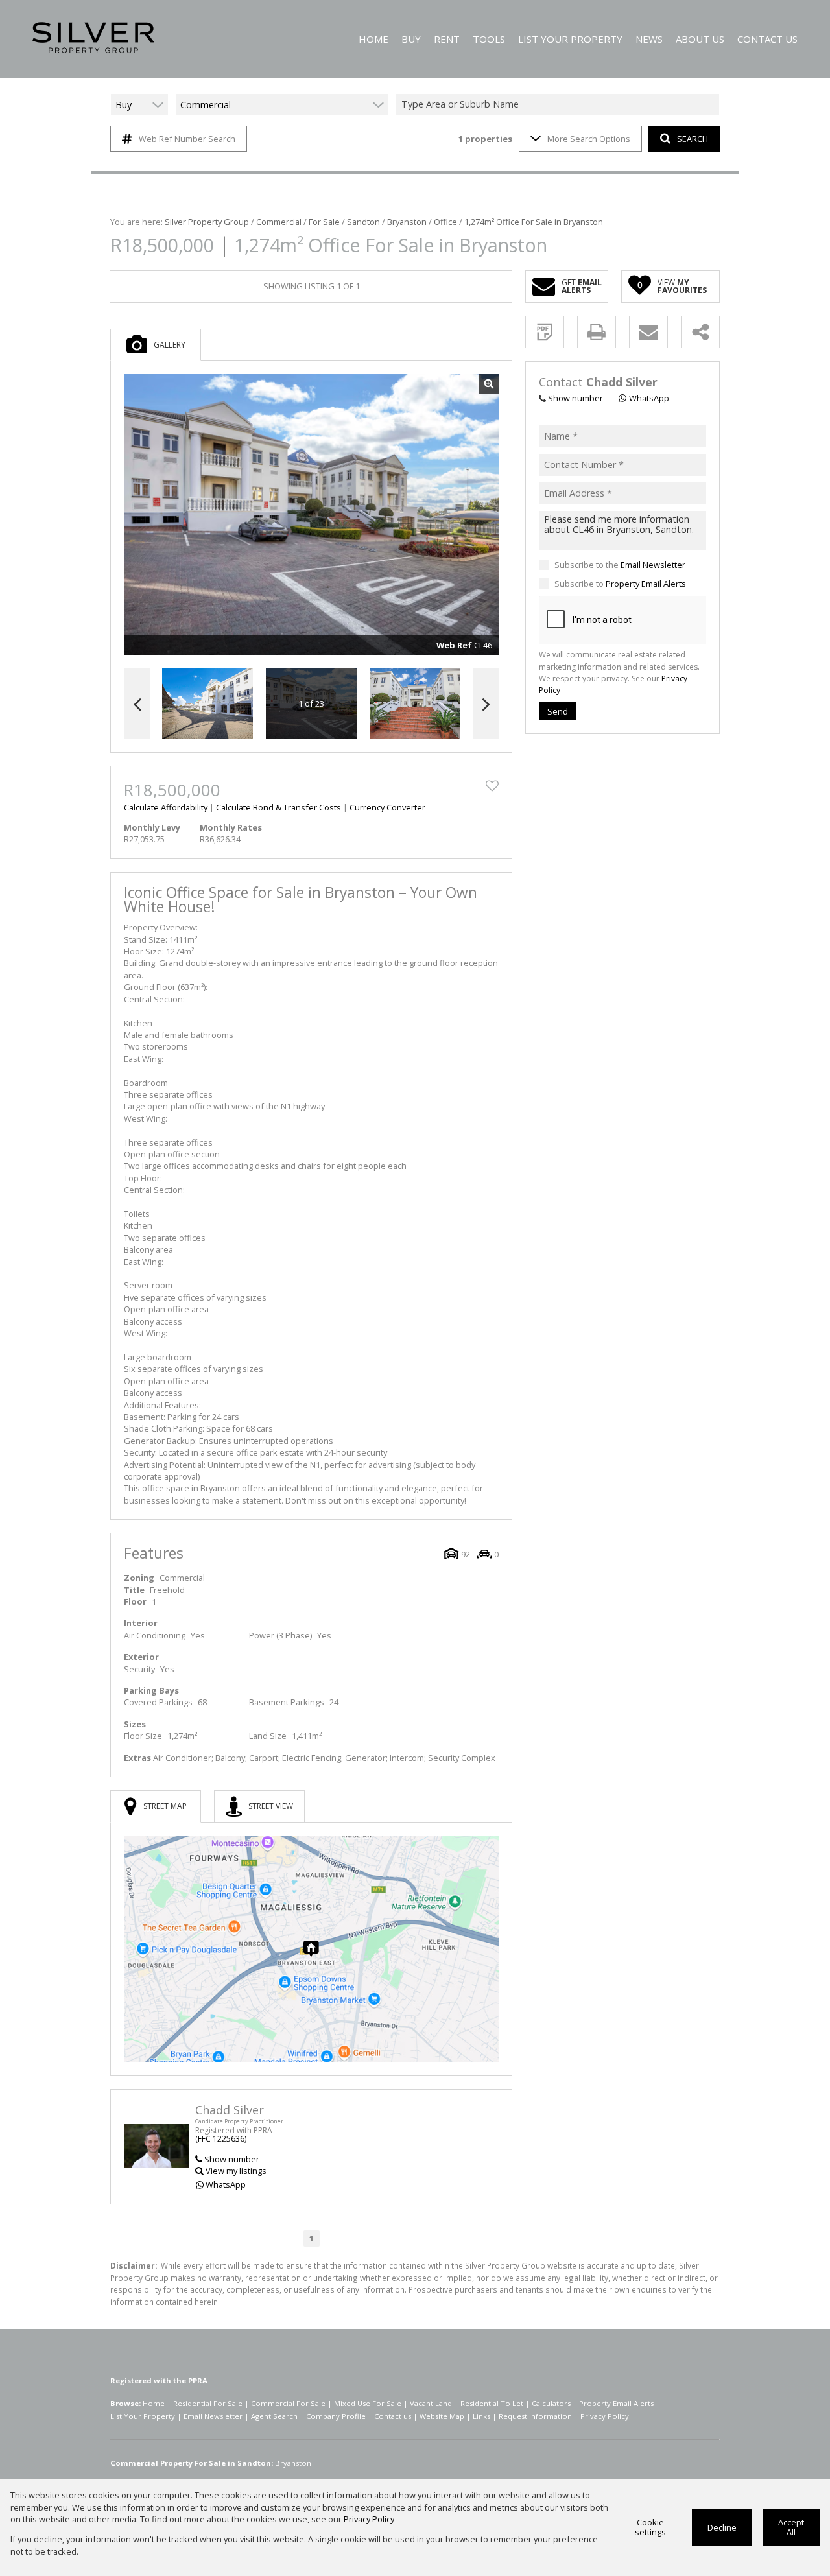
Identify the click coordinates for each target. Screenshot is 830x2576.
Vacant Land (431, 2403)
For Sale (324, 222)
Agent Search (274, 2416)
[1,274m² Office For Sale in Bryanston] (311, 515)
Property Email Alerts (646, 584)
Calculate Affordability (166, 807)
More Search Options (589, 139)
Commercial (279, 222)
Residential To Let (492, 2403)
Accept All (791, 2527)
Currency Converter (387, 807)
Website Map (442, 2416)
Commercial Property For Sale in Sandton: (192, 2463)
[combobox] (560, 105)
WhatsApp (226, 2184)
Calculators (551, 2403)
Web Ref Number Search (187, 139)
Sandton (363, 222)
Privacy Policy (605, 2416)
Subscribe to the (620, 565)
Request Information (535, 2416)
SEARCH (693, 139)
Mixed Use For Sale (368, 2403)
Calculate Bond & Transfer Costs (279, 807)
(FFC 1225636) (221, 2139)
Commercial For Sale (288, 2403)
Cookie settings (650, 2527)
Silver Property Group (207, 222)
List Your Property (143, 2416)
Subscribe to (620, 584)
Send (558, 711)
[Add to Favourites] (492, 786)
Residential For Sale (208, 2403)
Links (481, 2416)
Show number (232, 2159)
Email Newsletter (653, 565)
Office (445, 222)
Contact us (393, 2416)
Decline (722, 2527)
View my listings (236, 2171)
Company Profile (336, 2416)
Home (154, 2403)
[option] (415, 704)
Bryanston (407, 222)
